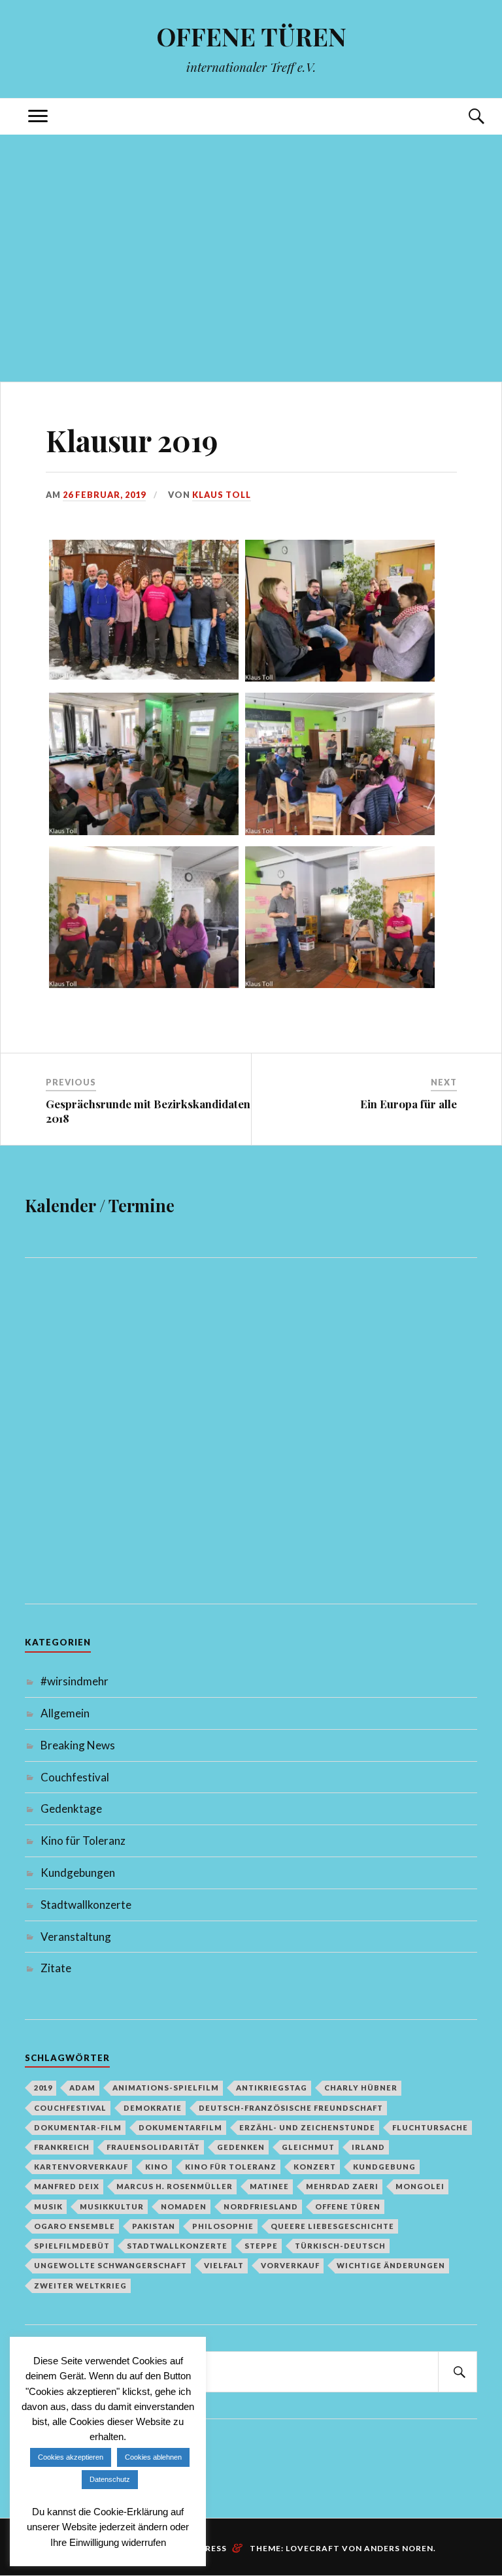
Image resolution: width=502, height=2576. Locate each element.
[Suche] (464, 117)
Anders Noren (399, 2548)
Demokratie (153, 2108)
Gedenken (241, 2147)
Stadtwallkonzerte (86, 1905)
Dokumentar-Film (78, 2127)
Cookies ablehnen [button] (153, 2457)
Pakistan (154, 2226)
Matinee (269, 2186)
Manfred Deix (67, 2186)
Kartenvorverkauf (81, 2167)
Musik (48, 2206)
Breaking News (78, 1745)
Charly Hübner (361, 2088)
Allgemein (65, 1713)
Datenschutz (110, 2479)
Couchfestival (75, 1777)
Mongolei (420, 2186)
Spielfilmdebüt (72, 2246)
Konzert (315, 2167)
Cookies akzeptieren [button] (71, 2457)
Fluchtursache (430, 2127)
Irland (368, 2147)
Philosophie (223, 2226)
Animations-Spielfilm (166, 2088)
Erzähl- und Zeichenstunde (307, 2127)
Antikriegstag (272, 2088)
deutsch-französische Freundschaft (291, 2108)
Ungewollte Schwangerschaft (110, 2265)
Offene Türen (348, 2206)
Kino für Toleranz (83, 1841)
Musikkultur (112, 2206)
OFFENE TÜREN (251, 36)
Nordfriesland (261, 2206)
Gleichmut (308, 2147)
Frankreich (62, 2147)
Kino (157, 2167)
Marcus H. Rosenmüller (175, 2186)
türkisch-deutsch (340, 2246)
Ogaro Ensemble (75, 2226)
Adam (82, 2088)
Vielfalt (224, 2265)
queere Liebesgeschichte (332, 2226)
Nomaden (184, 2206)
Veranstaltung (76, 1937)
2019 (43, 2088)
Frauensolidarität (153, 2147)
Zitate (56, 1968)
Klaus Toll (222, 495)
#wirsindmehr (75, 1681)
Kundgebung (384, 2167)
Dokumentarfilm (180, 2127)
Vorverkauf (290, 2265)
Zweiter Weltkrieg (80, 2286)
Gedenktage (71, 1808)
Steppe (261, 2246)
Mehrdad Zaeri (342, 2186)
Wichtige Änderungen (391, 2265)
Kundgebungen (78, 1873)
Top (461, 2434)
